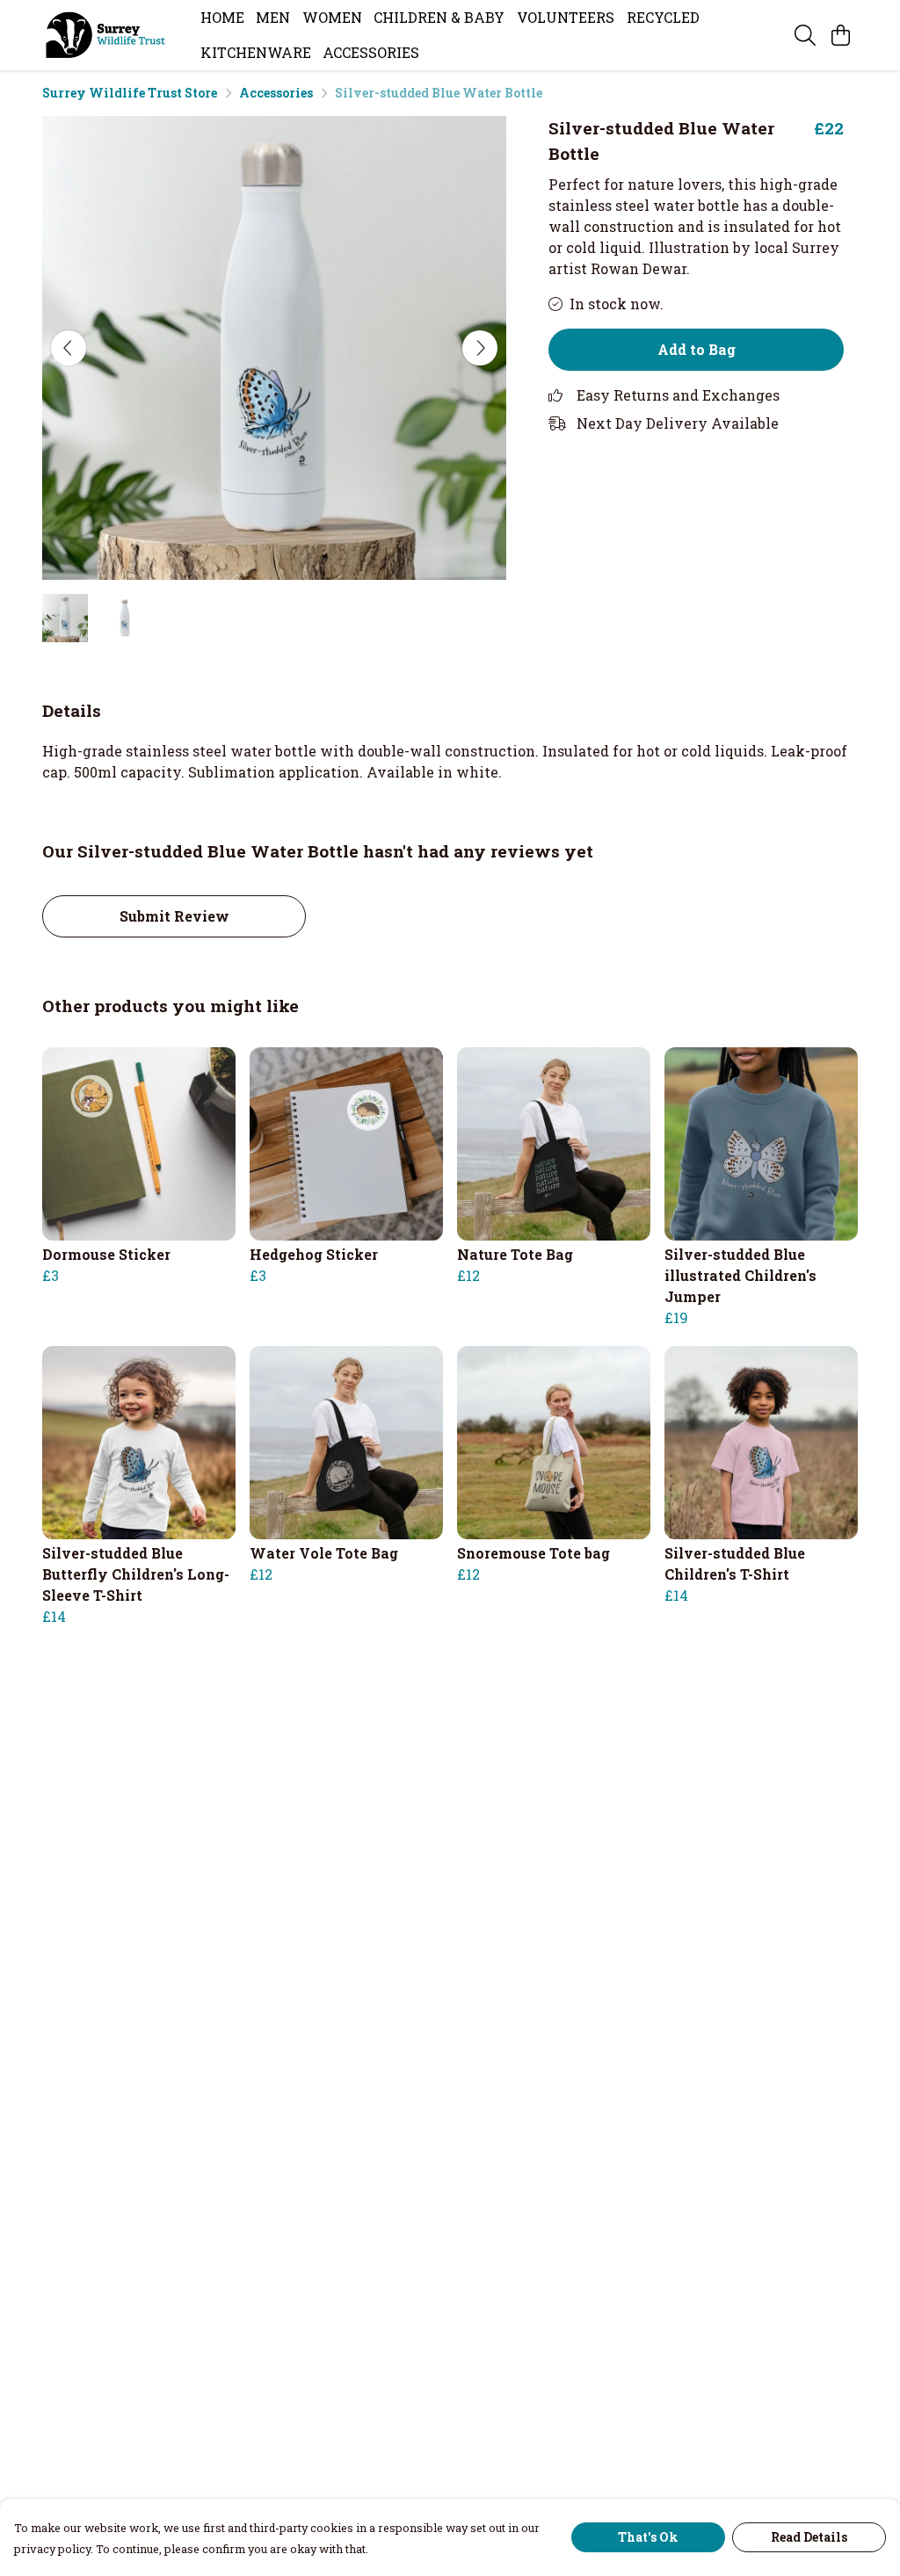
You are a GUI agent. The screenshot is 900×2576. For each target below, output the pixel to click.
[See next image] (480, 348)
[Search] (805, 35)
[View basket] (840, 35)
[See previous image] (69, 348)
